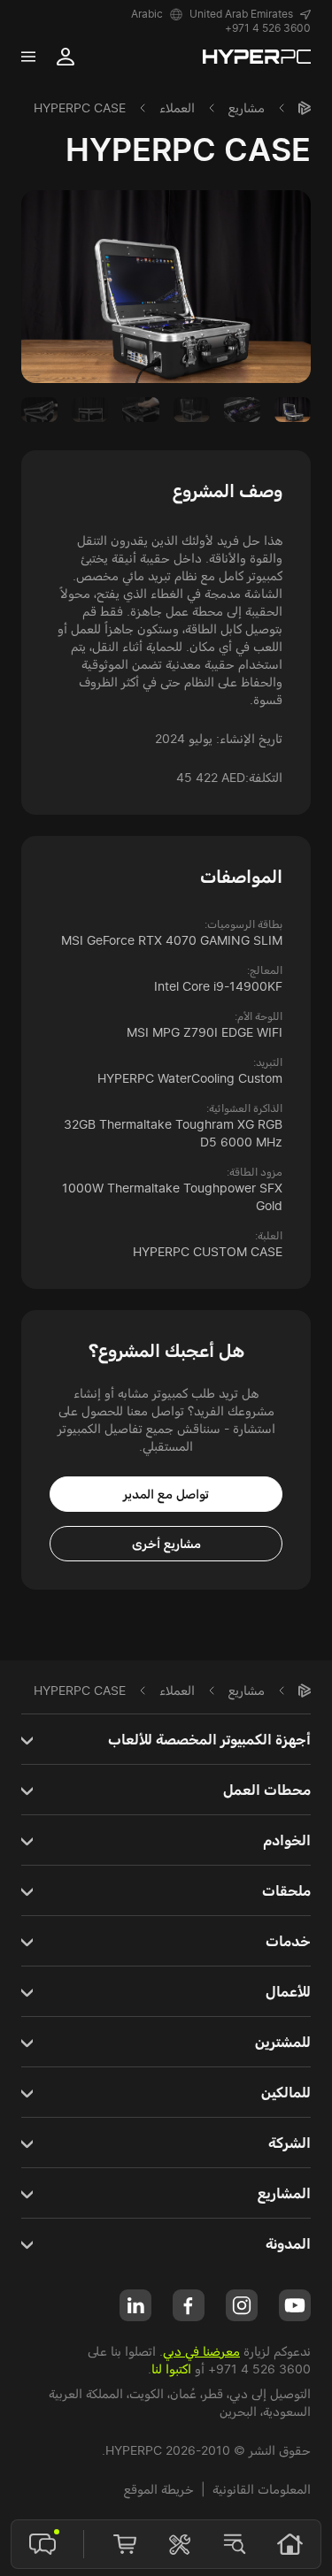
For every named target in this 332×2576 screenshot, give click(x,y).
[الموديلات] (235, 2544)
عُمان (183, 2393)
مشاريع (247, 107)
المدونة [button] (288, 2243)
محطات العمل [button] (267, 1790)
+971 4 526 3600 (268, 28)
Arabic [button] (147, 14)
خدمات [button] (288, 1941)
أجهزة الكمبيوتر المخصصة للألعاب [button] (209, 1739)
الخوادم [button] (287, 1840)
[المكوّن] (180, 2544)
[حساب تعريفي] (66, 57)
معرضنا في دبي (201, 2351)
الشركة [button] (290, 2143)
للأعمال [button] (288, 1991)
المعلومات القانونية (262, 2489)
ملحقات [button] (286, 1890)
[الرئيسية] (305, 108)
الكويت (147, 2393)
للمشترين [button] (283, 2042)
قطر (213, 2393)
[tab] (293, 410)
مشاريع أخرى (166, 1543)
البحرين (238, 2411)
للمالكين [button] (286, 2092)
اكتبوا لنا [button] (171, 2369)
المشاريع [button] (284, 2193)
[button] (250, 14)
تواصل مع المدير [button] (166, 1494)
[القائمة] (28, 57)
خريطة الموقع (159, 2489)
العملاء (177, 107)
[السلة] (125, 2544)
